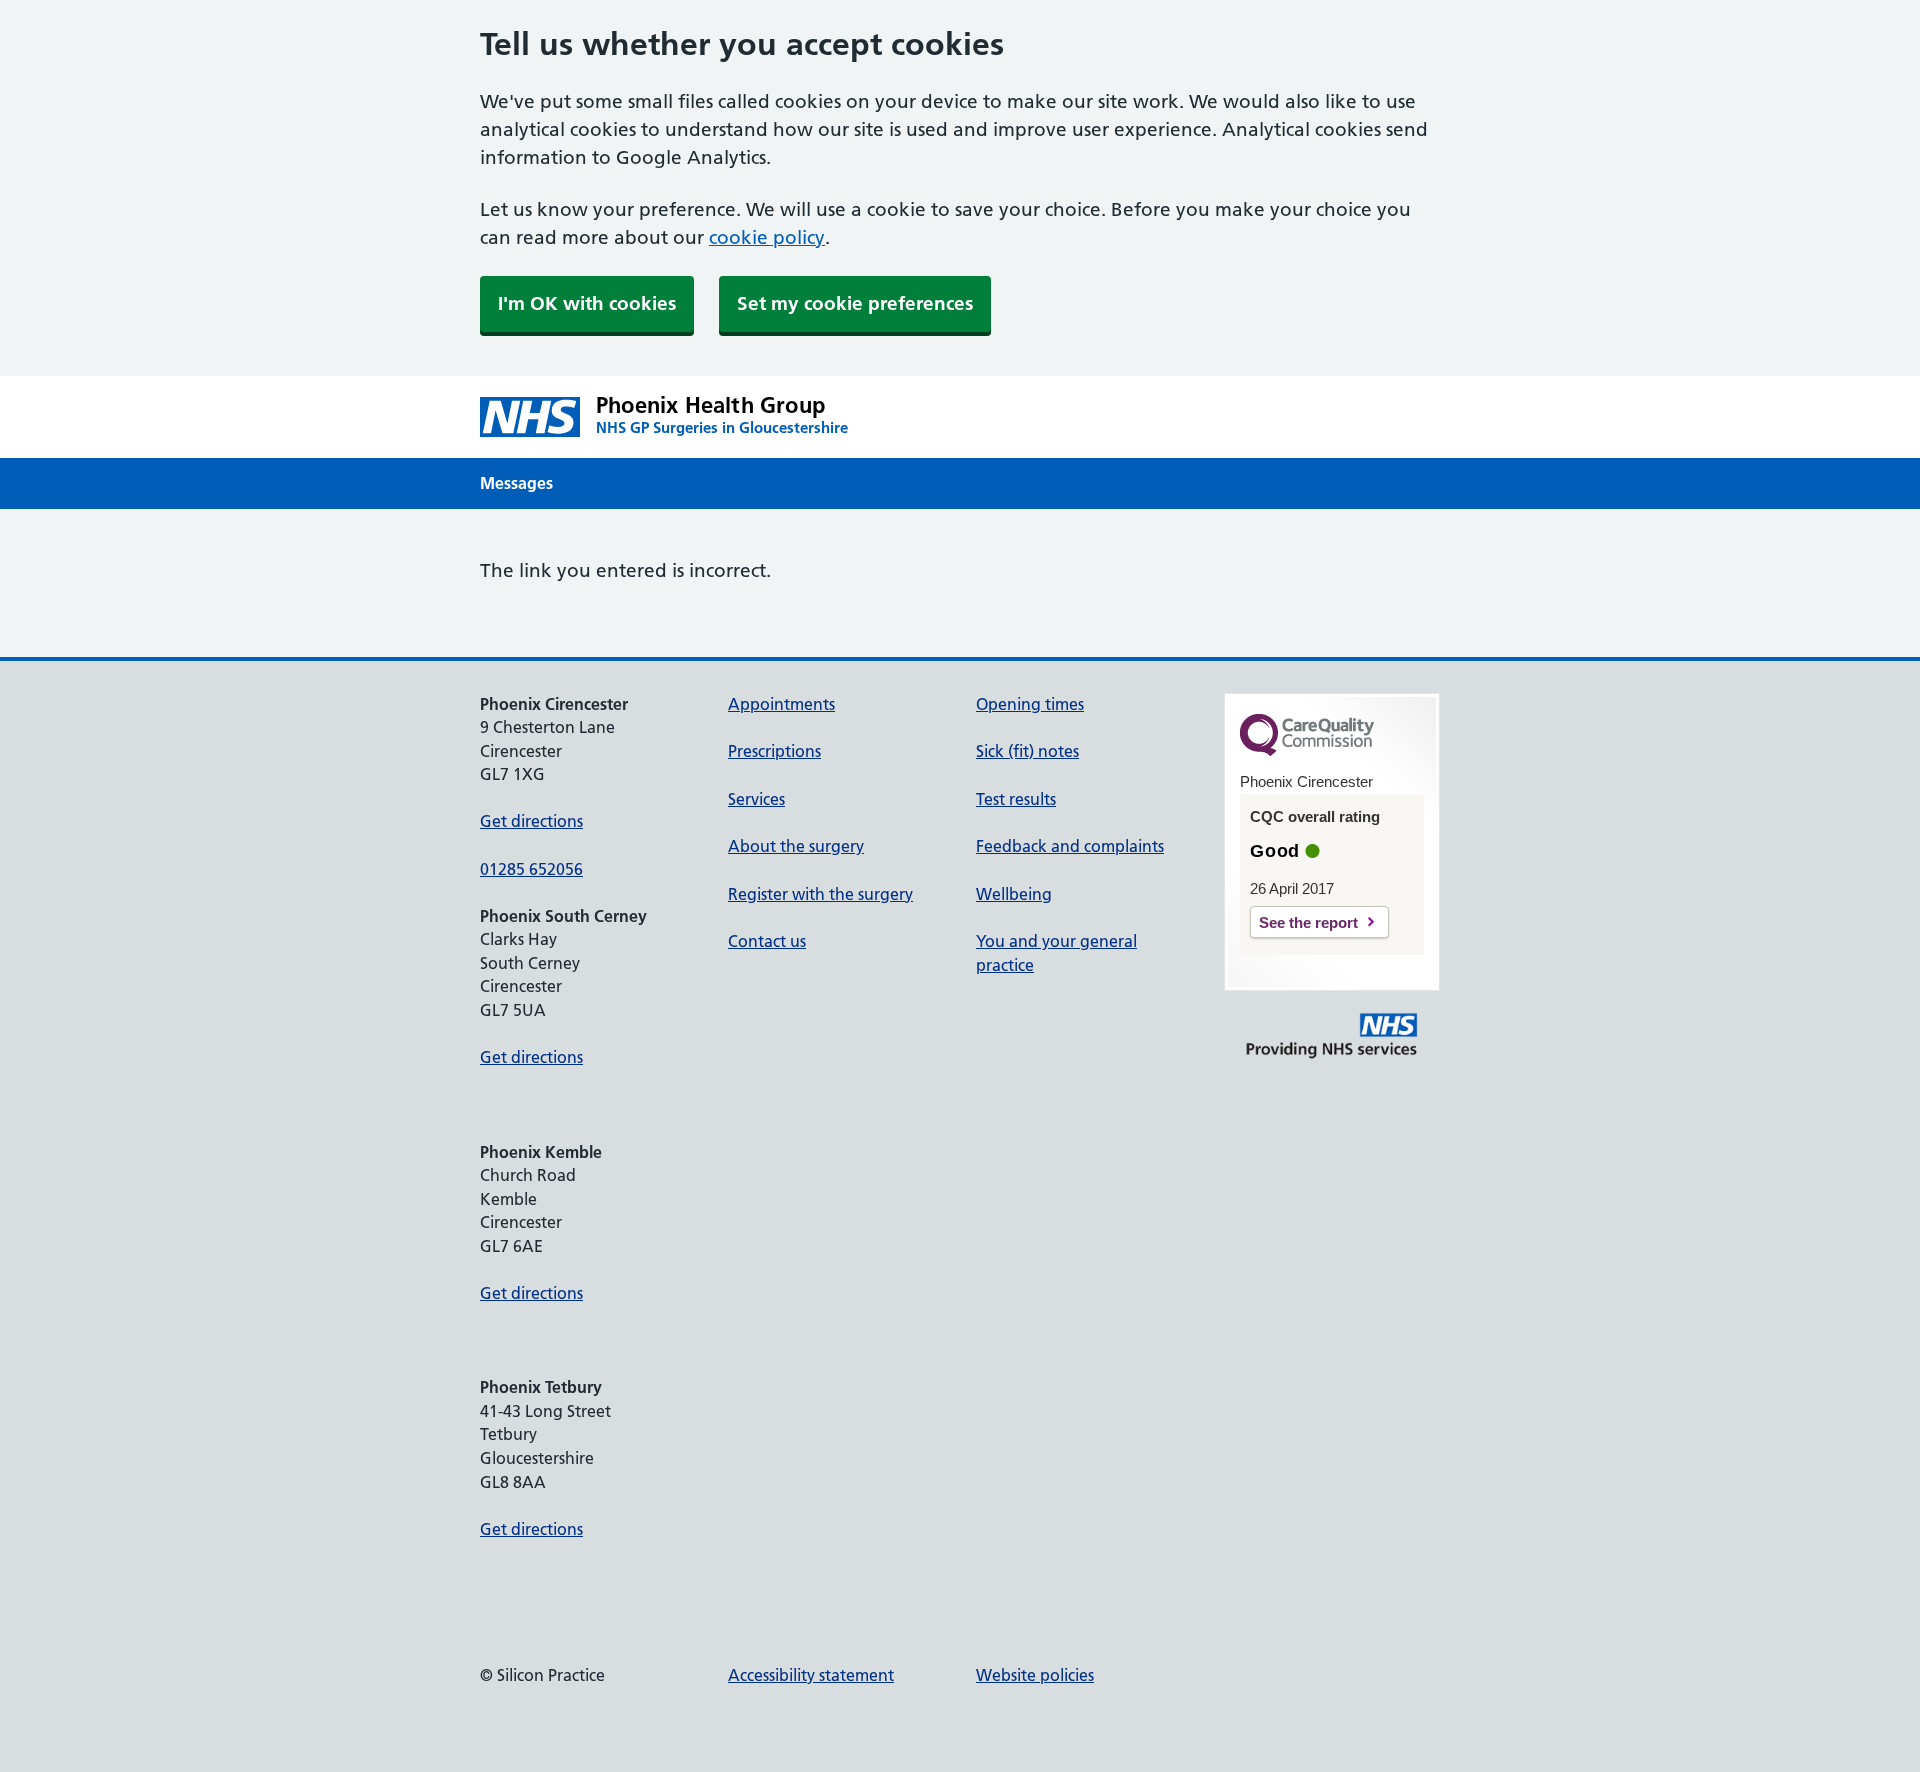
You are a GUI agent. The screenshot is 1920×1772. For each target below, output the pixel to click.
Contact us (767, 941)
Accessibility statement (811, 1675)
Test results (1016, 799)
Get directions (531, 821)
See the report (1308, 922)
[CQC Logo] (1307, 751)
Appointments (781, 704)
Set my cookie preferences (855, 303)
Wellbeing (1014, 894)
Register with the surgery (820, 894)
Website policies (1035, 1675)
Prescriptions (774, 751)
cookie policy (767, 237)
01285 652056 (531, 869)
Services (756, 799)
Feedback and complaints (1070, 846)
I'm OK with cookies (587, 303)
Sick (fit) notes (1027, 751)
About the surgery (796, 846)
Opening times (1030, 704)
